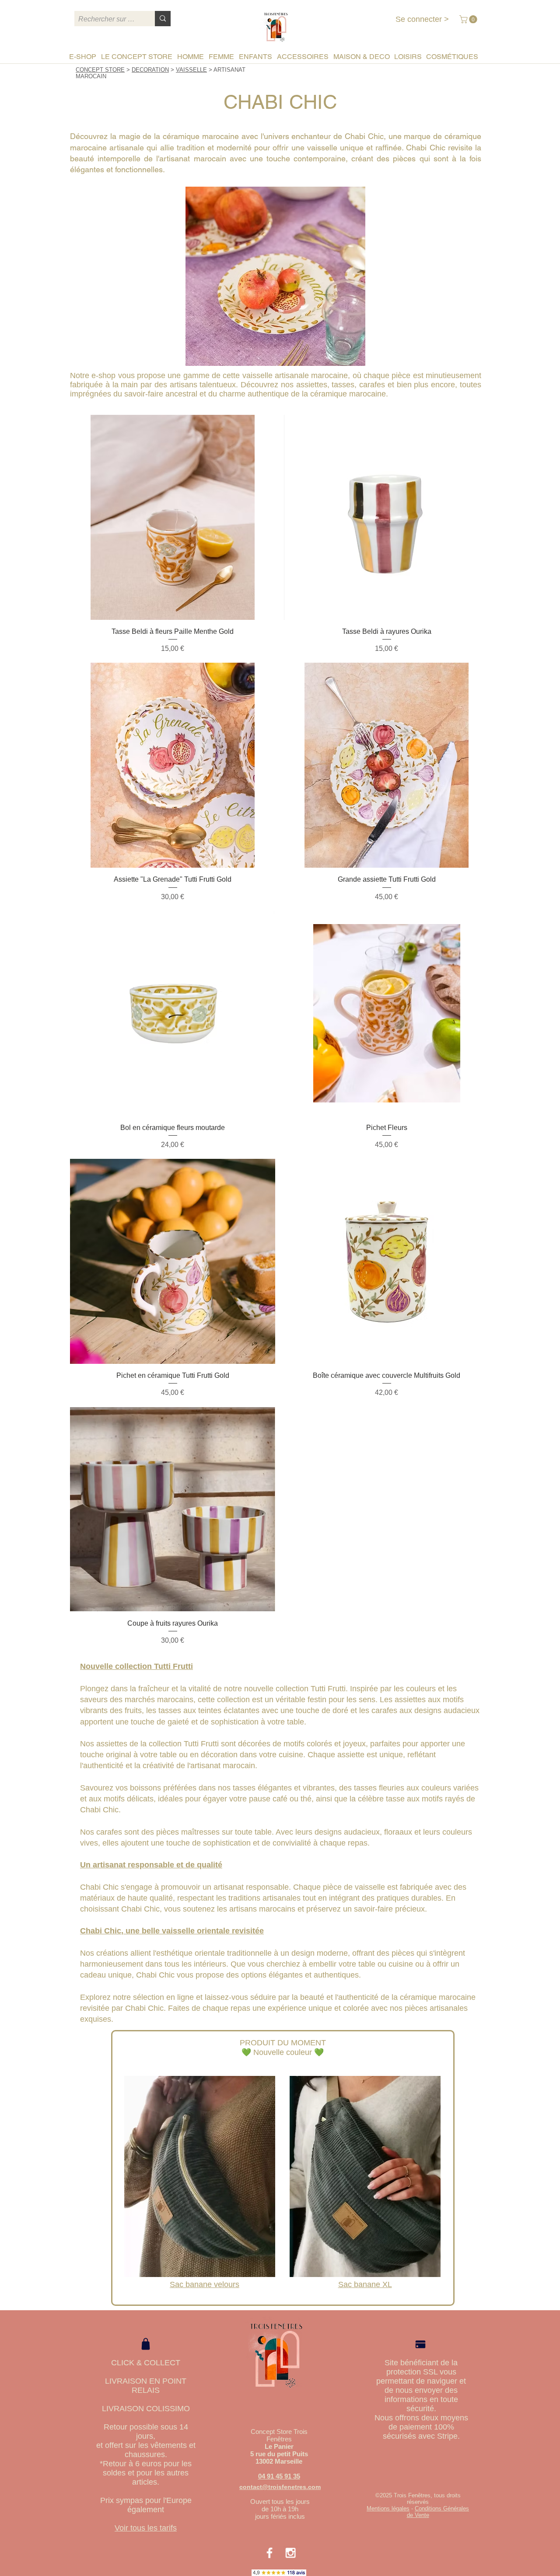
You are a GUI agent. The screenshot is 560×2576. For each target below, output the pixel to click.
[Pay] (420, 2344)
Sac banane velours (205, 2284)
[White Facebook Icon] (269, 2553)
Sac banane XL (365, 2284)
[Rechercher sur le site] (163, 19)
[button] (469, 19)
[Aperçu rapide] (173, 517)
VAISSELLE (191, 70)
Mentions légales (388, 2508)
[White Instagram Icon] (290, 2553)
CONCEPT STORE (100, 70)
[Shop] (146, 2344)
